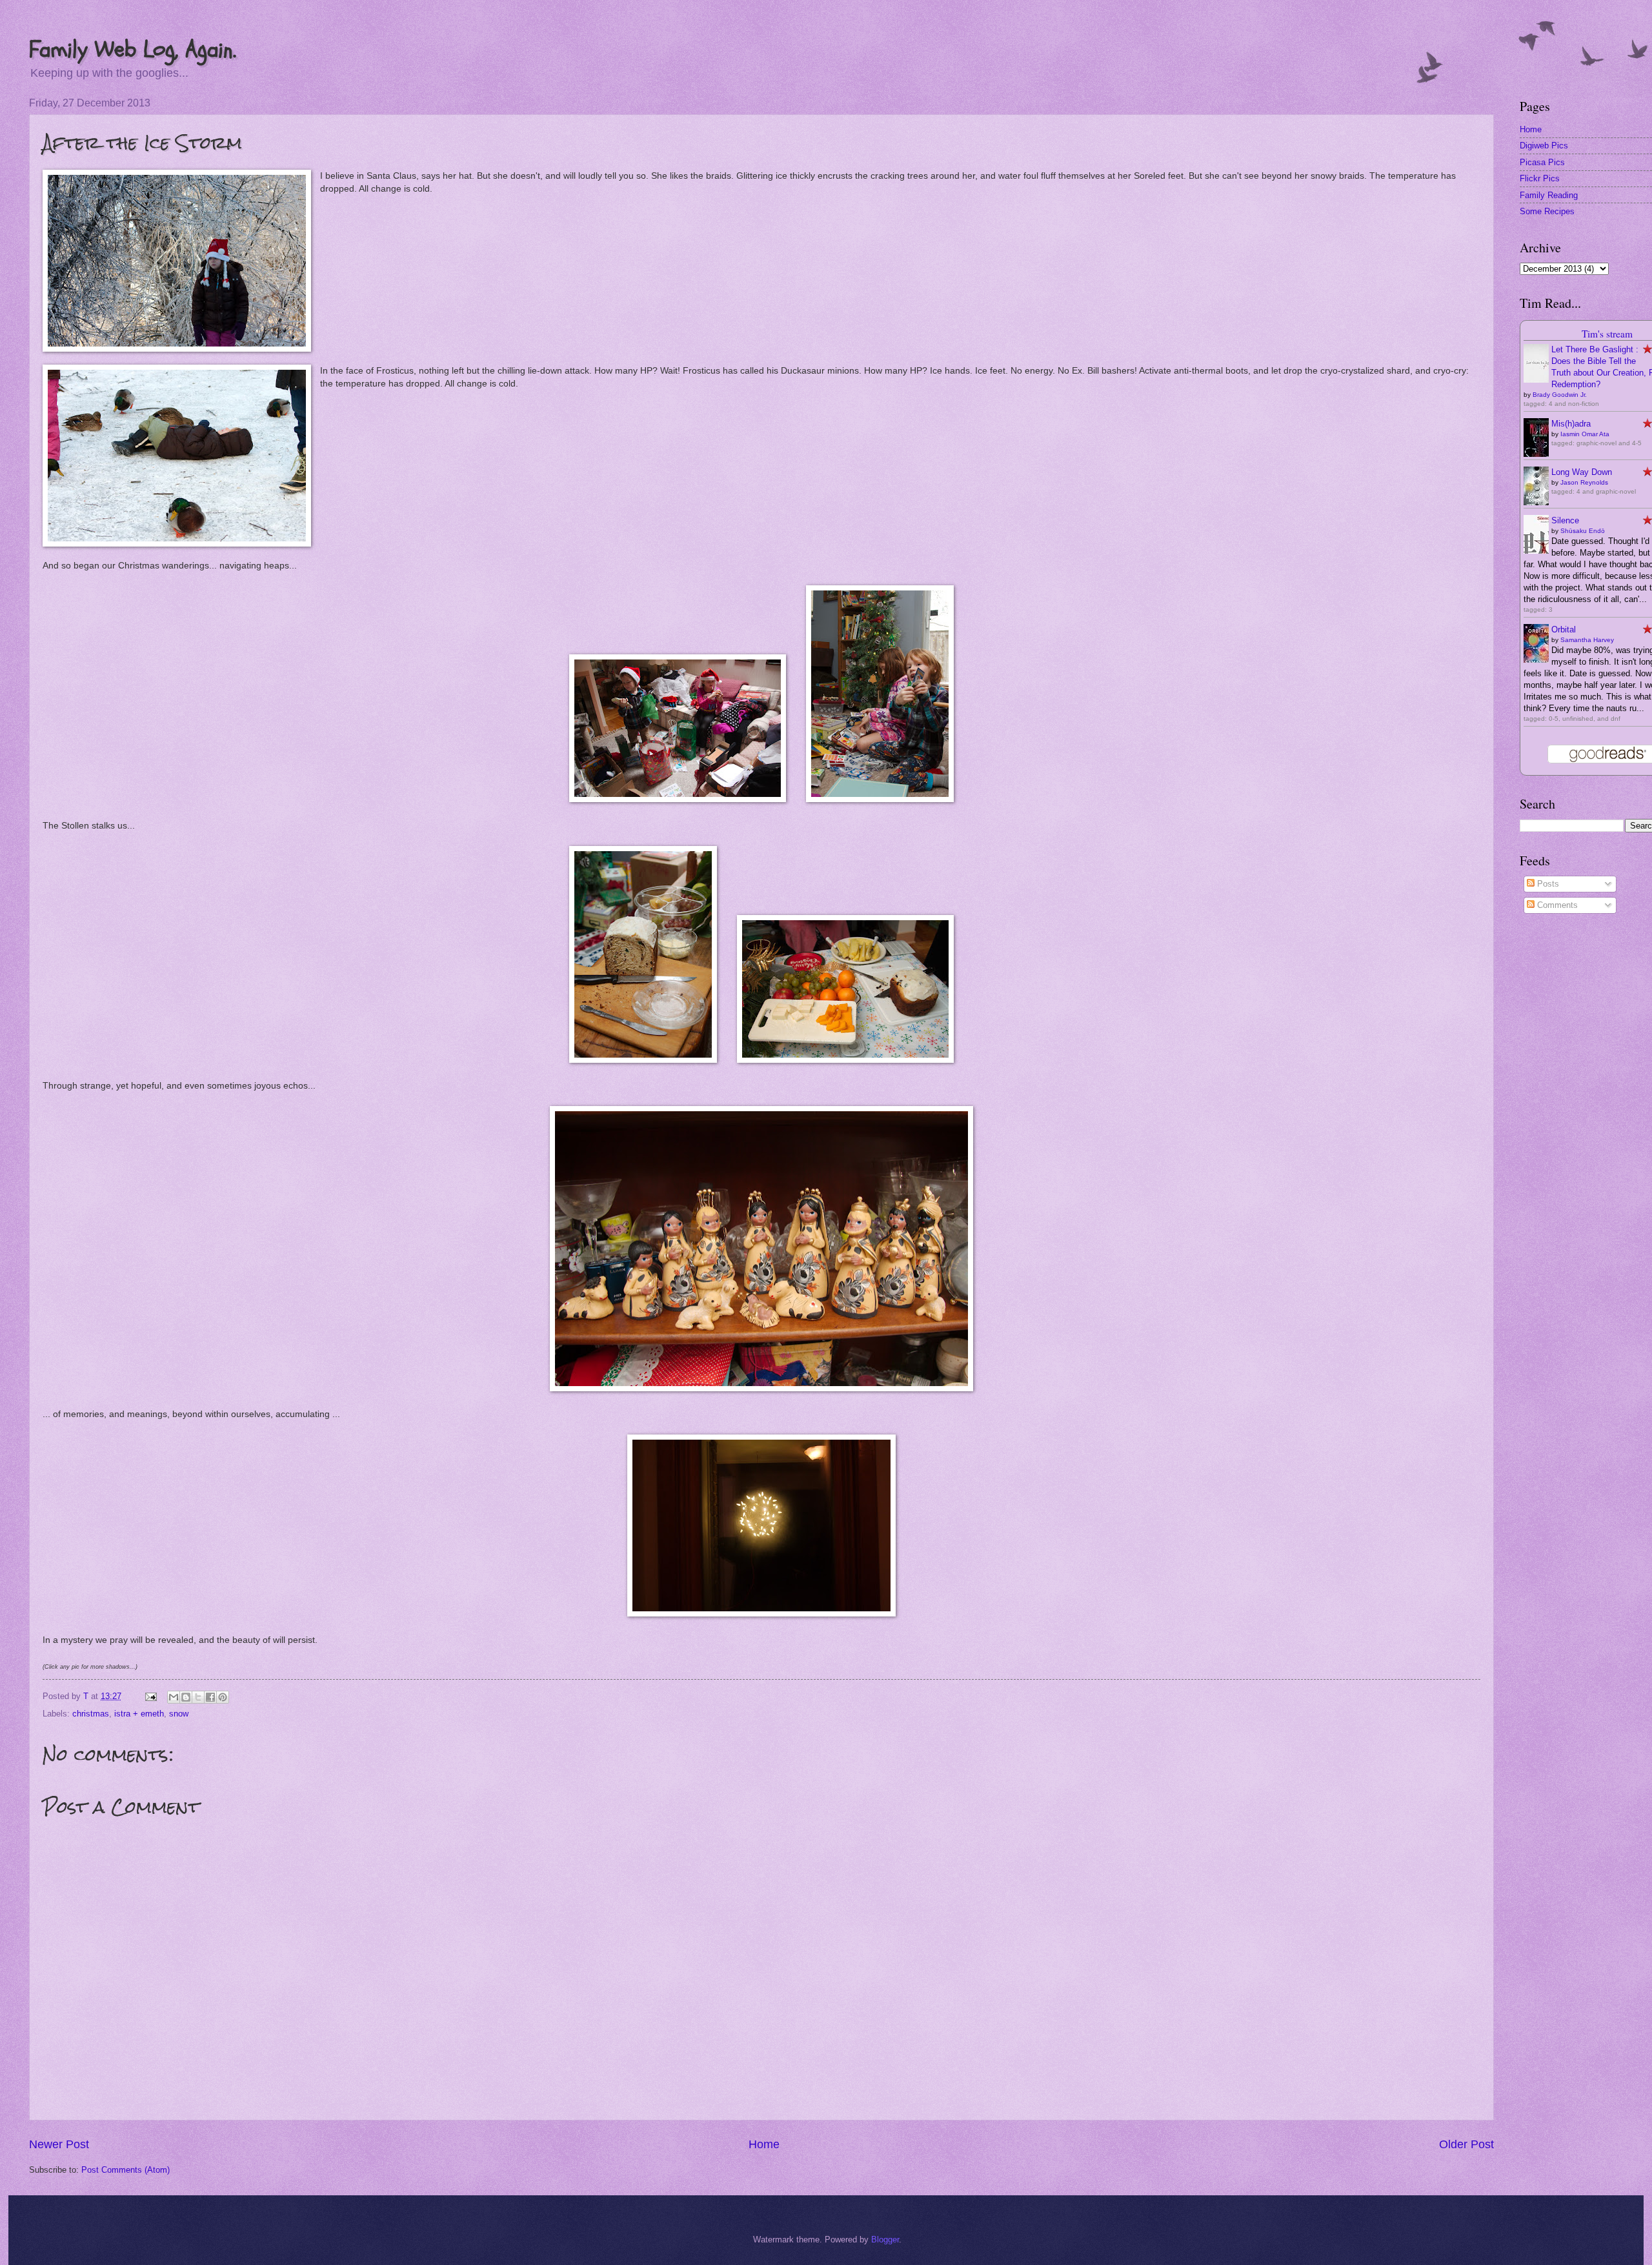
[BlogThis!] (186, 1697)
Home (764, 2144)
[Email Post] (150, 1696)
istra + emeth (139, 1714)
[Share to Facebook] (210, 1697)
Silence (1565, 520)
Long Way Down (1582, 472)
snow (179, 1714)
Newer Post (59, 2144)
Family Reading (1549, 195)
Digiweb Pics (1544, 146)
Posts (1547, 884)
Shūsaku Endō (1583, 531)
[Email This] (174, 1697)
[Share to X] (198, 1697)
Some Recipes (1547, 211)
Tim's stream (1607, 334)
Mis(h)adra (1571, 424)
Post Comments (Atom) (126, 2170)
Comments (1556, 905)
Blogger (885, 2240)
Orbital (1564, 629)
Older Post (1466, 2144)
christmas (91, 1714)
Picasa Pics (1542, 162)
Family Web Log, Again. (133, 49)
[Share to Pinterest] (223, 1697)
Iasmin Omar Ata (1585, 434)
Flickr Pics (1540, 178)
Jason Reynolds (1584, 482)
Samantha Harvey (1587, 640)
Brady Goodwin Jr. (1560, 395)
